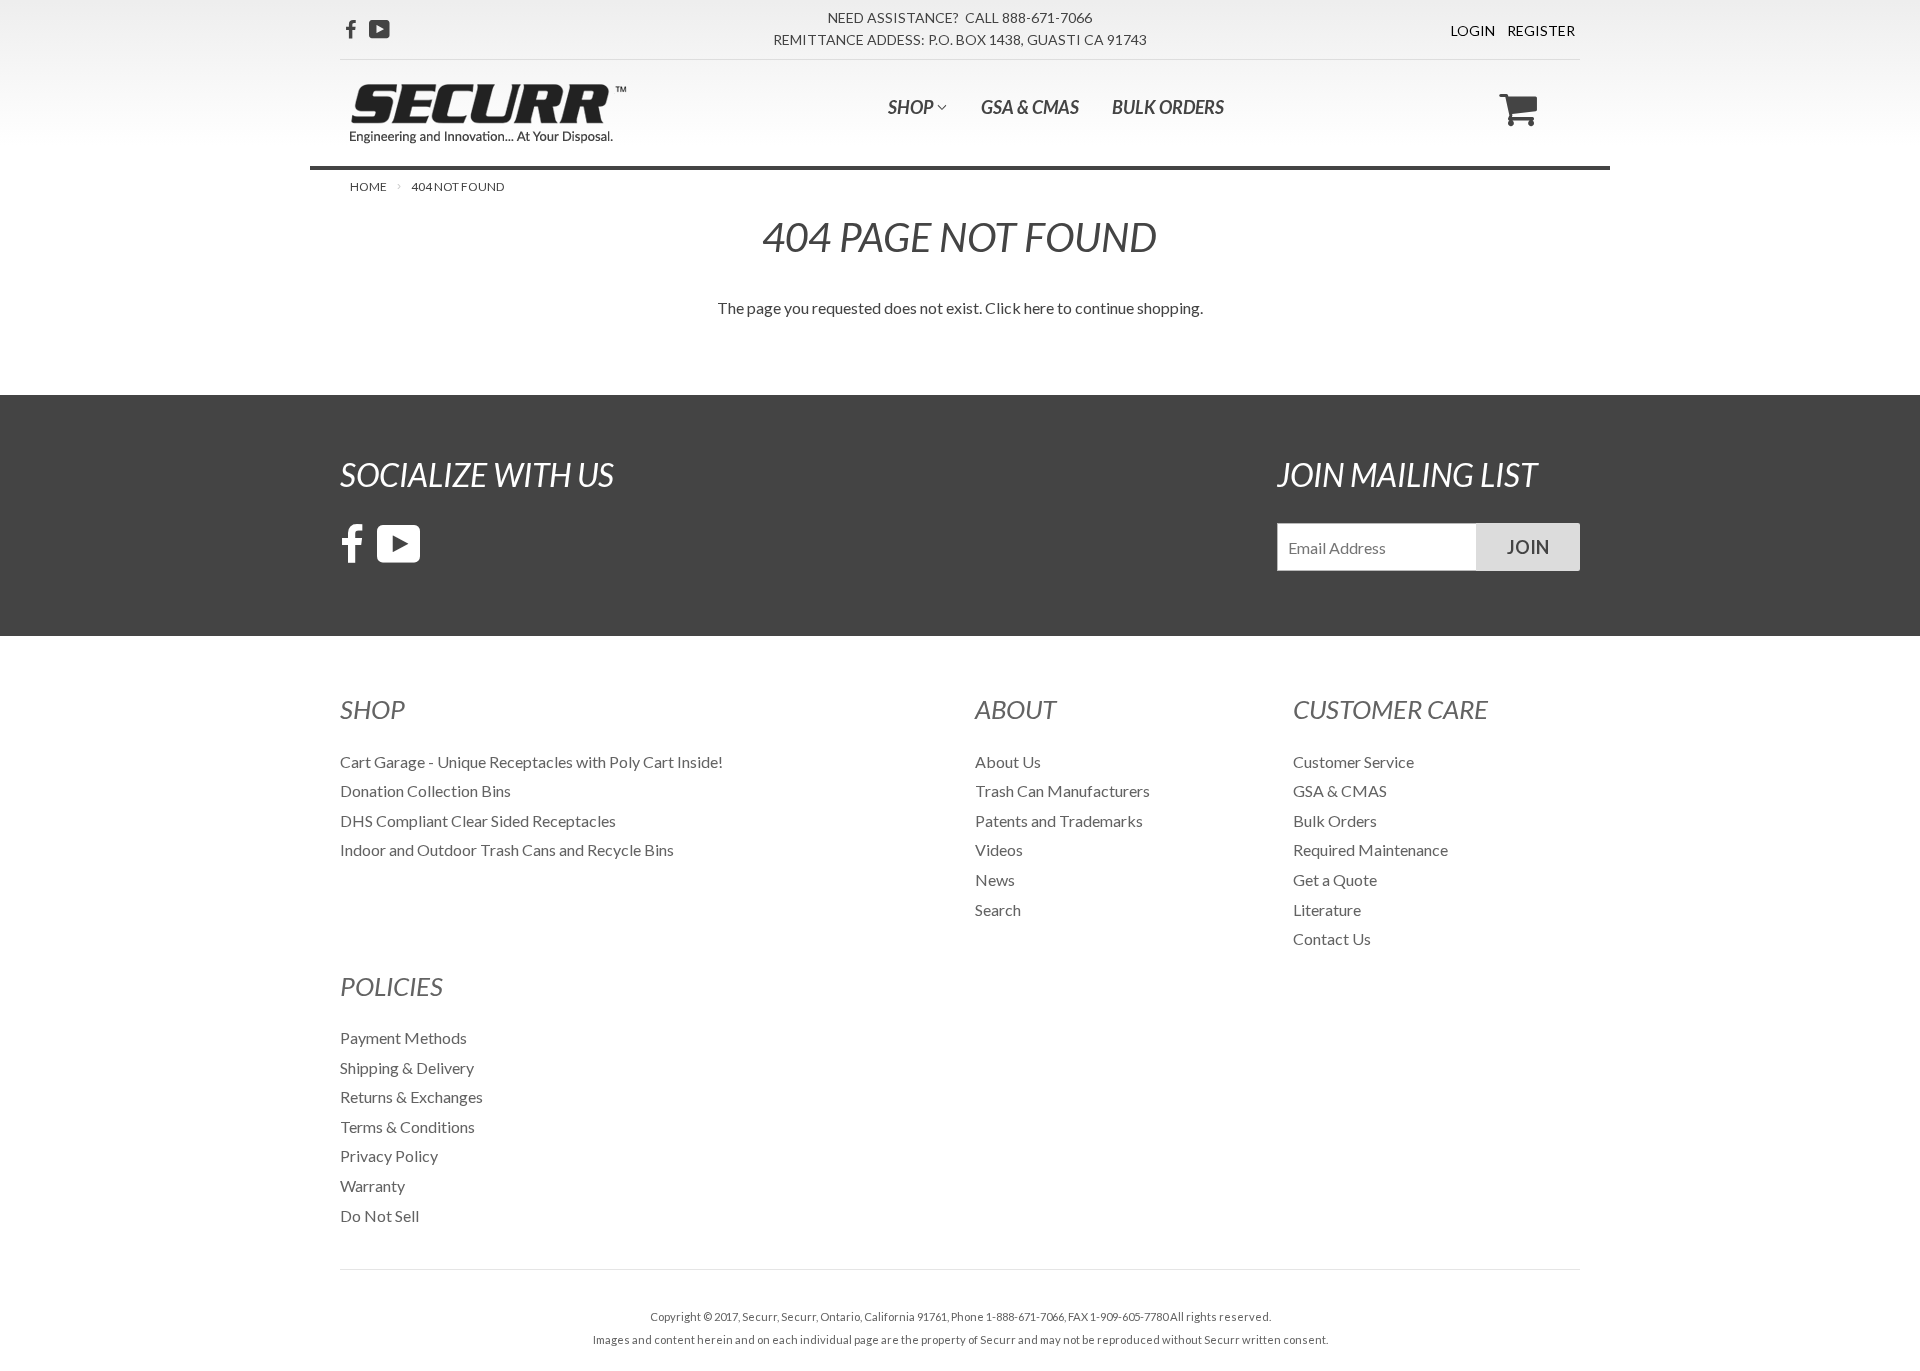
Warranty (372, 1185)
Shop (912, 107)
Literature (1327, 909)
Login (1473, 30)
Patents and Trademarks (1059, 820)
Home (368, 186)
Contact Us (1332, 938)
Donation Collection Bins (425, 790)
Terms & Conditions (407, 1126)
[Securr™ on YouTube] (379, 29)
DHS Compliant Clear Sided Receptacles (478, 820)
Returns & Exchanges (411, 1096)
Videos (999, 849)
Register (1541, 30)
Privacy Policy (389, 1155)
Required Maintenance (1370, 849)
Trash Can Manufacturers (1062, 790)
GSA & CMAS (1030, 107)
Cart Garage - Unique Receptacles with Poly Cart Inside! (531, 761)
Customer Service (1353, 761)
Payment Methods (403, 1037)
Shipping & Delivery (407, 1067)
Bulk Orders (1168, 107)
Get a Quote (1335, 879)
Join (1528, 547)
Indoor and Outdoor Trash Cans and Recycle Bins (507, 849)
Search (998, 909)
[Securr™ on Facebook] (350, 29)
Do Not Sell (379, 1215)
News (995, 879)
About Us (1008, 761)
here (1039, 307)
